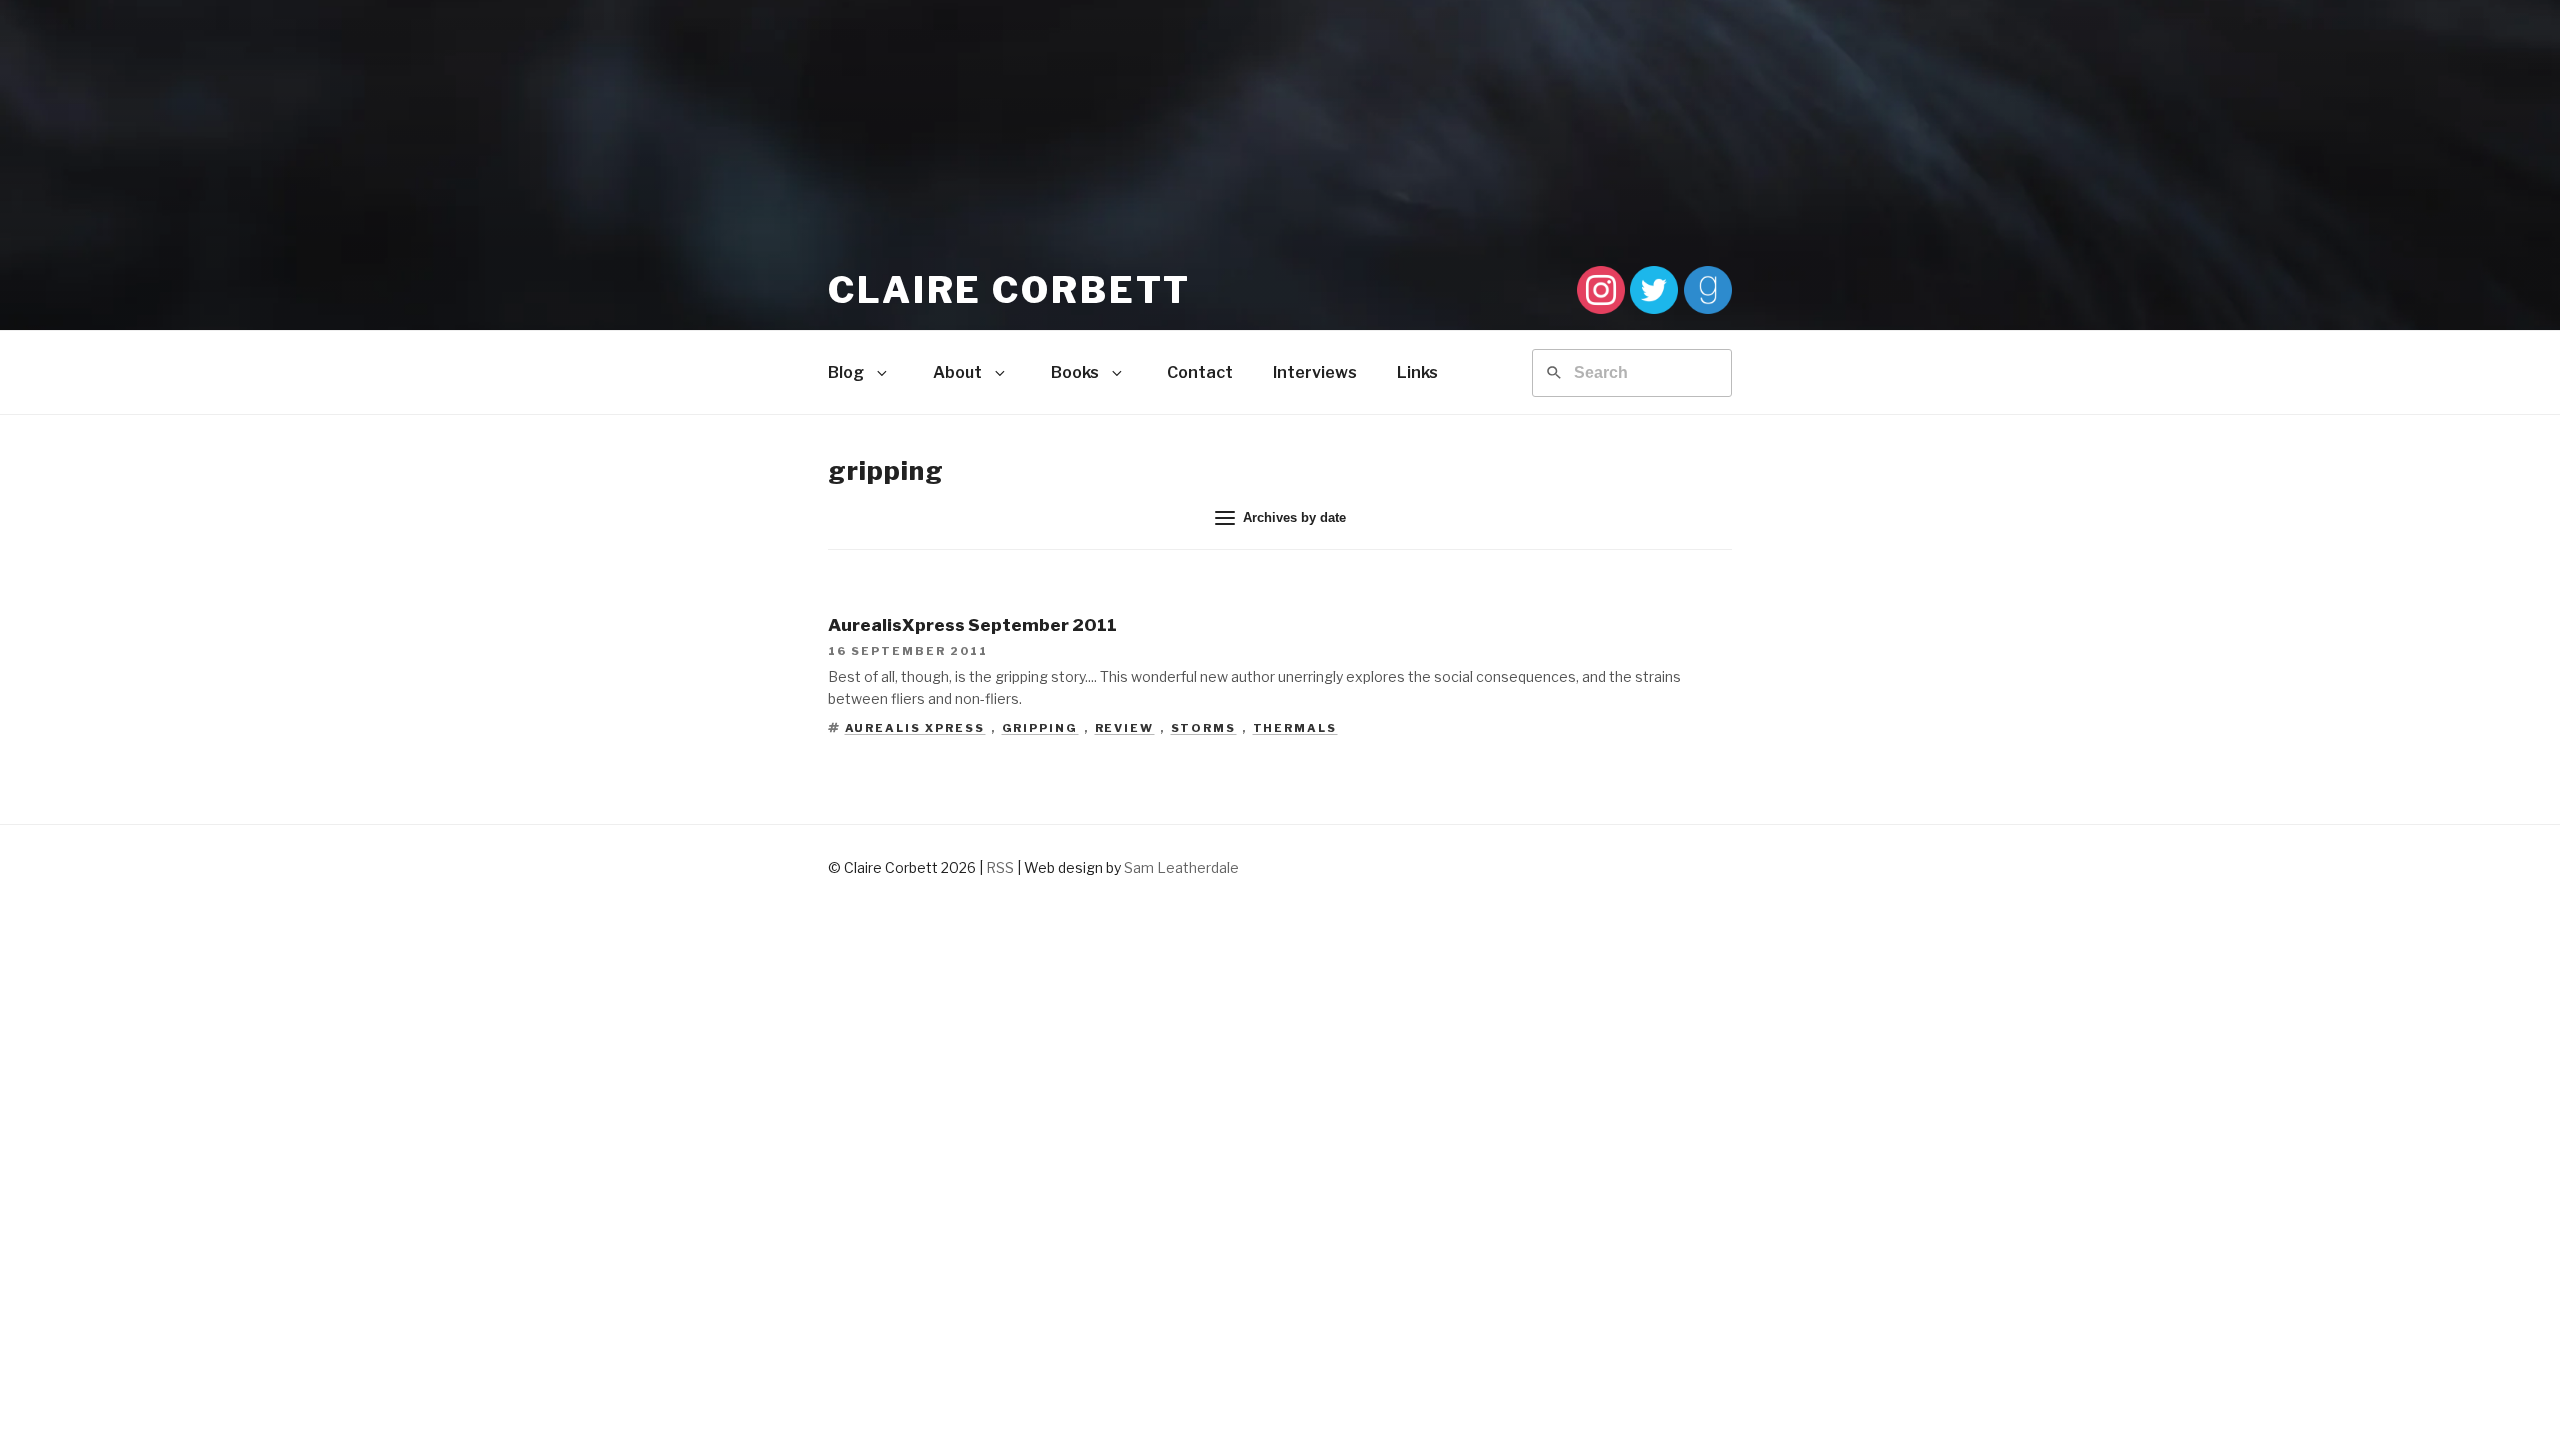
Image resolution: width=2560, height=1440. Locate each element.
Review (1125, 728)
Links (1417, 372)
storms (1204, 728)
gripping (1040, 728)
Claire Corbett (1009, 290)
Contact (1200, 372)
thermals (1295, 728)
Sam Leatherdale (1181, 867)
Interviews (1315, 372)
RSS (1000, 867)
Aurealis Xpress (915, 728)
